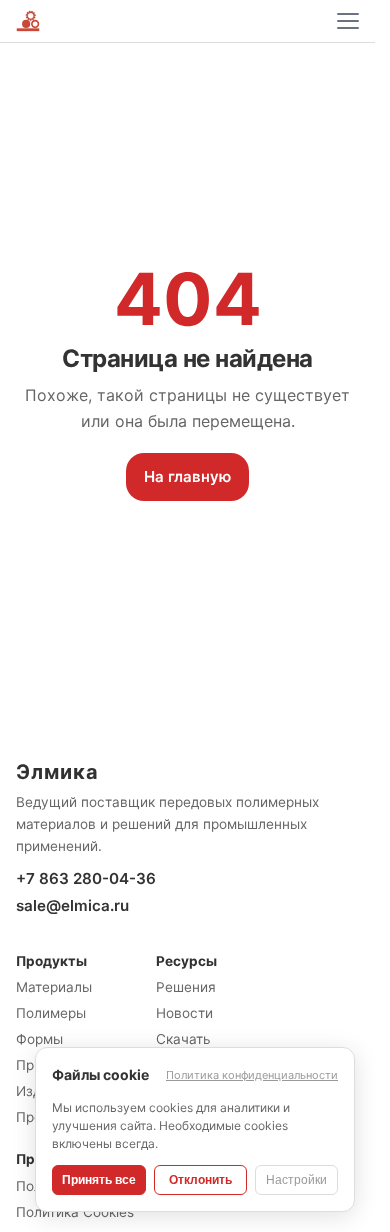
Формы (39, 1039)
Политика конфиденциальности (252, 1075)
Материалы (54, 987)
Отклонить (200, 1180)
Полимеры (51, 1013)
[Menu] (348, 21)
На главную (187, 476)
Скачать (183, 1039)
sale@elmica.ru (72, 905)
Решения (186, 987)
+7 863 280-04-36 (86, 878)
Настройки (296, 1180)
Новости (184, 1013)
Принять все (99, 1180)
